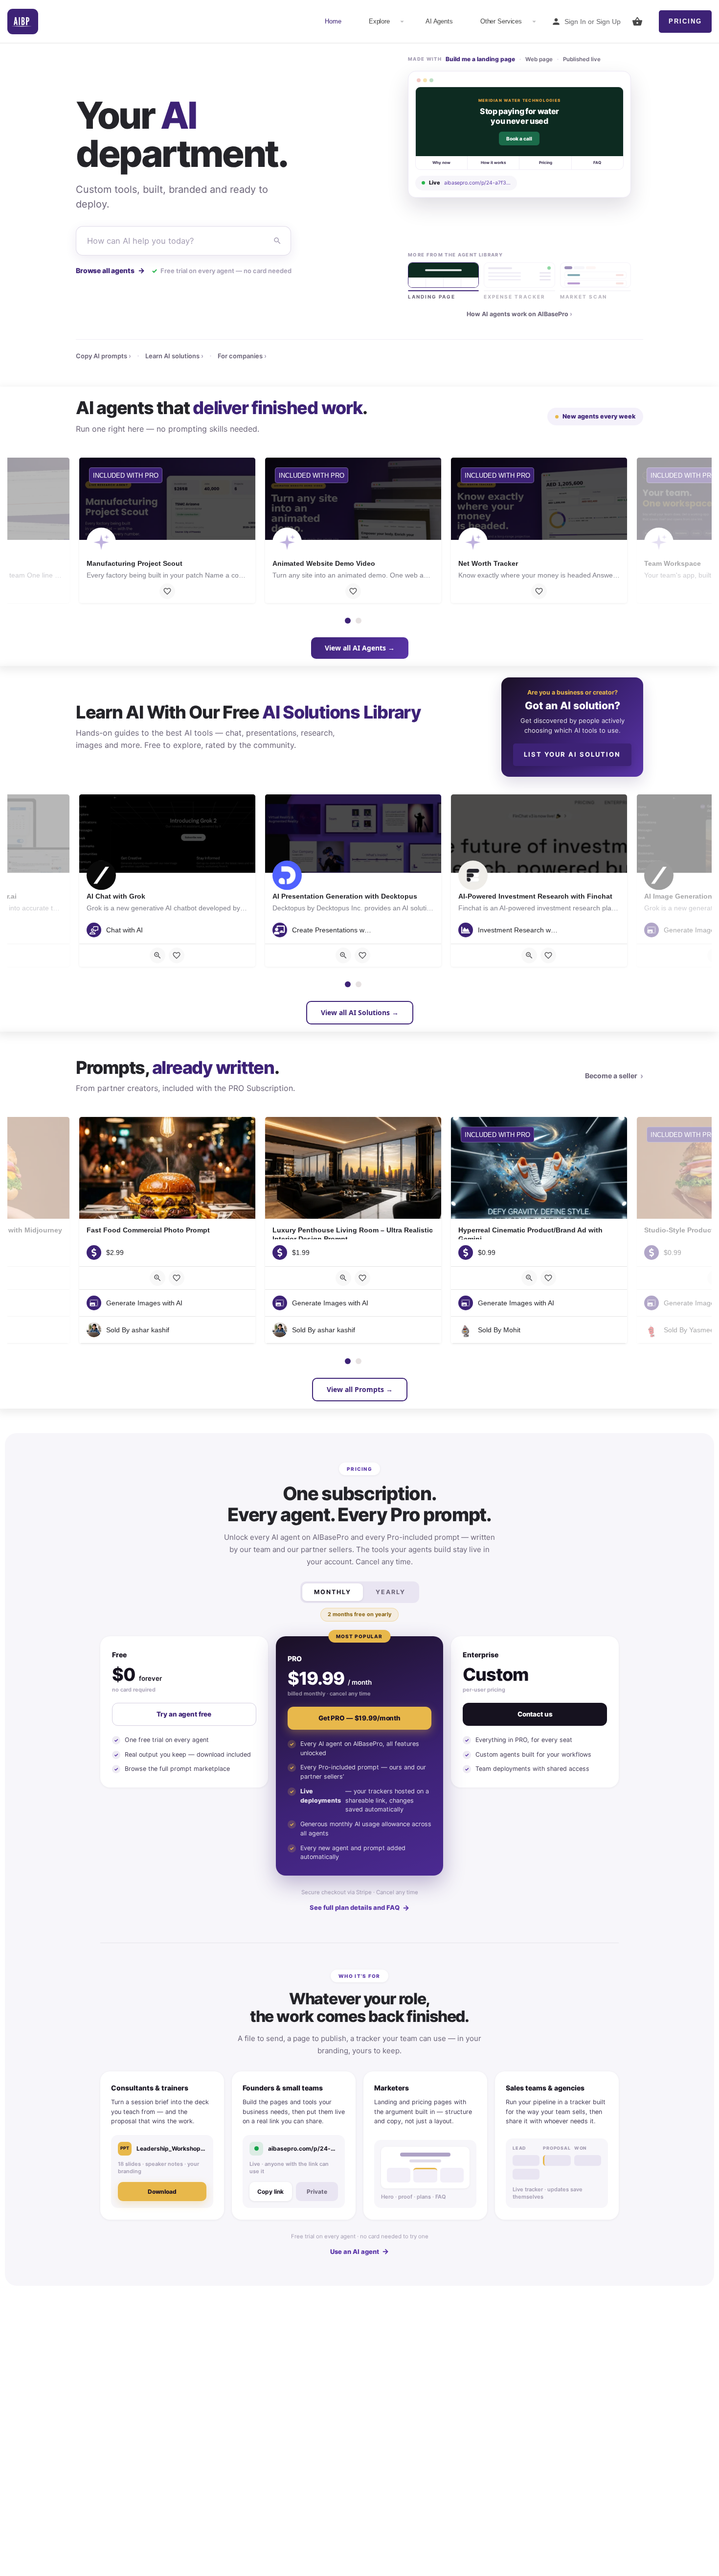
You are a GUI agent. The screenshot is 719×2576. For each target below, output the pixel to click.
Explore (379, 21)
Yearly (391, 1592)
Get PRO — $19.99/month (359, 1718)
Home (333, 21)
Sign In (575, 22)
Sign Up (608, 22)
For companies (242, 356)
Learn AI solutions (174, 356)
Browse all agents (110, 270)
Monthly (333, 1592)
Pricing (685, 21)
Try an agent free (184, 1714)
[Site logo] (23, 22)
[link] (519, 134)
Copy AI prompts (103, 356)
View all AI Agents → (360, 648)
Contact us (535, 1714)
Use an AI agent (359, 2251)
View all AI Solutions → (360, 1012)
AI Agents (439, 21)
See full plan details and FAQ (359, 1908)
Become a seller (614, 1076)
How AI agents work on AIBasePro (519, 314)
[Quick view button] (157, 955)
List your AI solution (572, 754)
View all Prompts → (360, 1389)
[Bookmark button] (167, 591)
